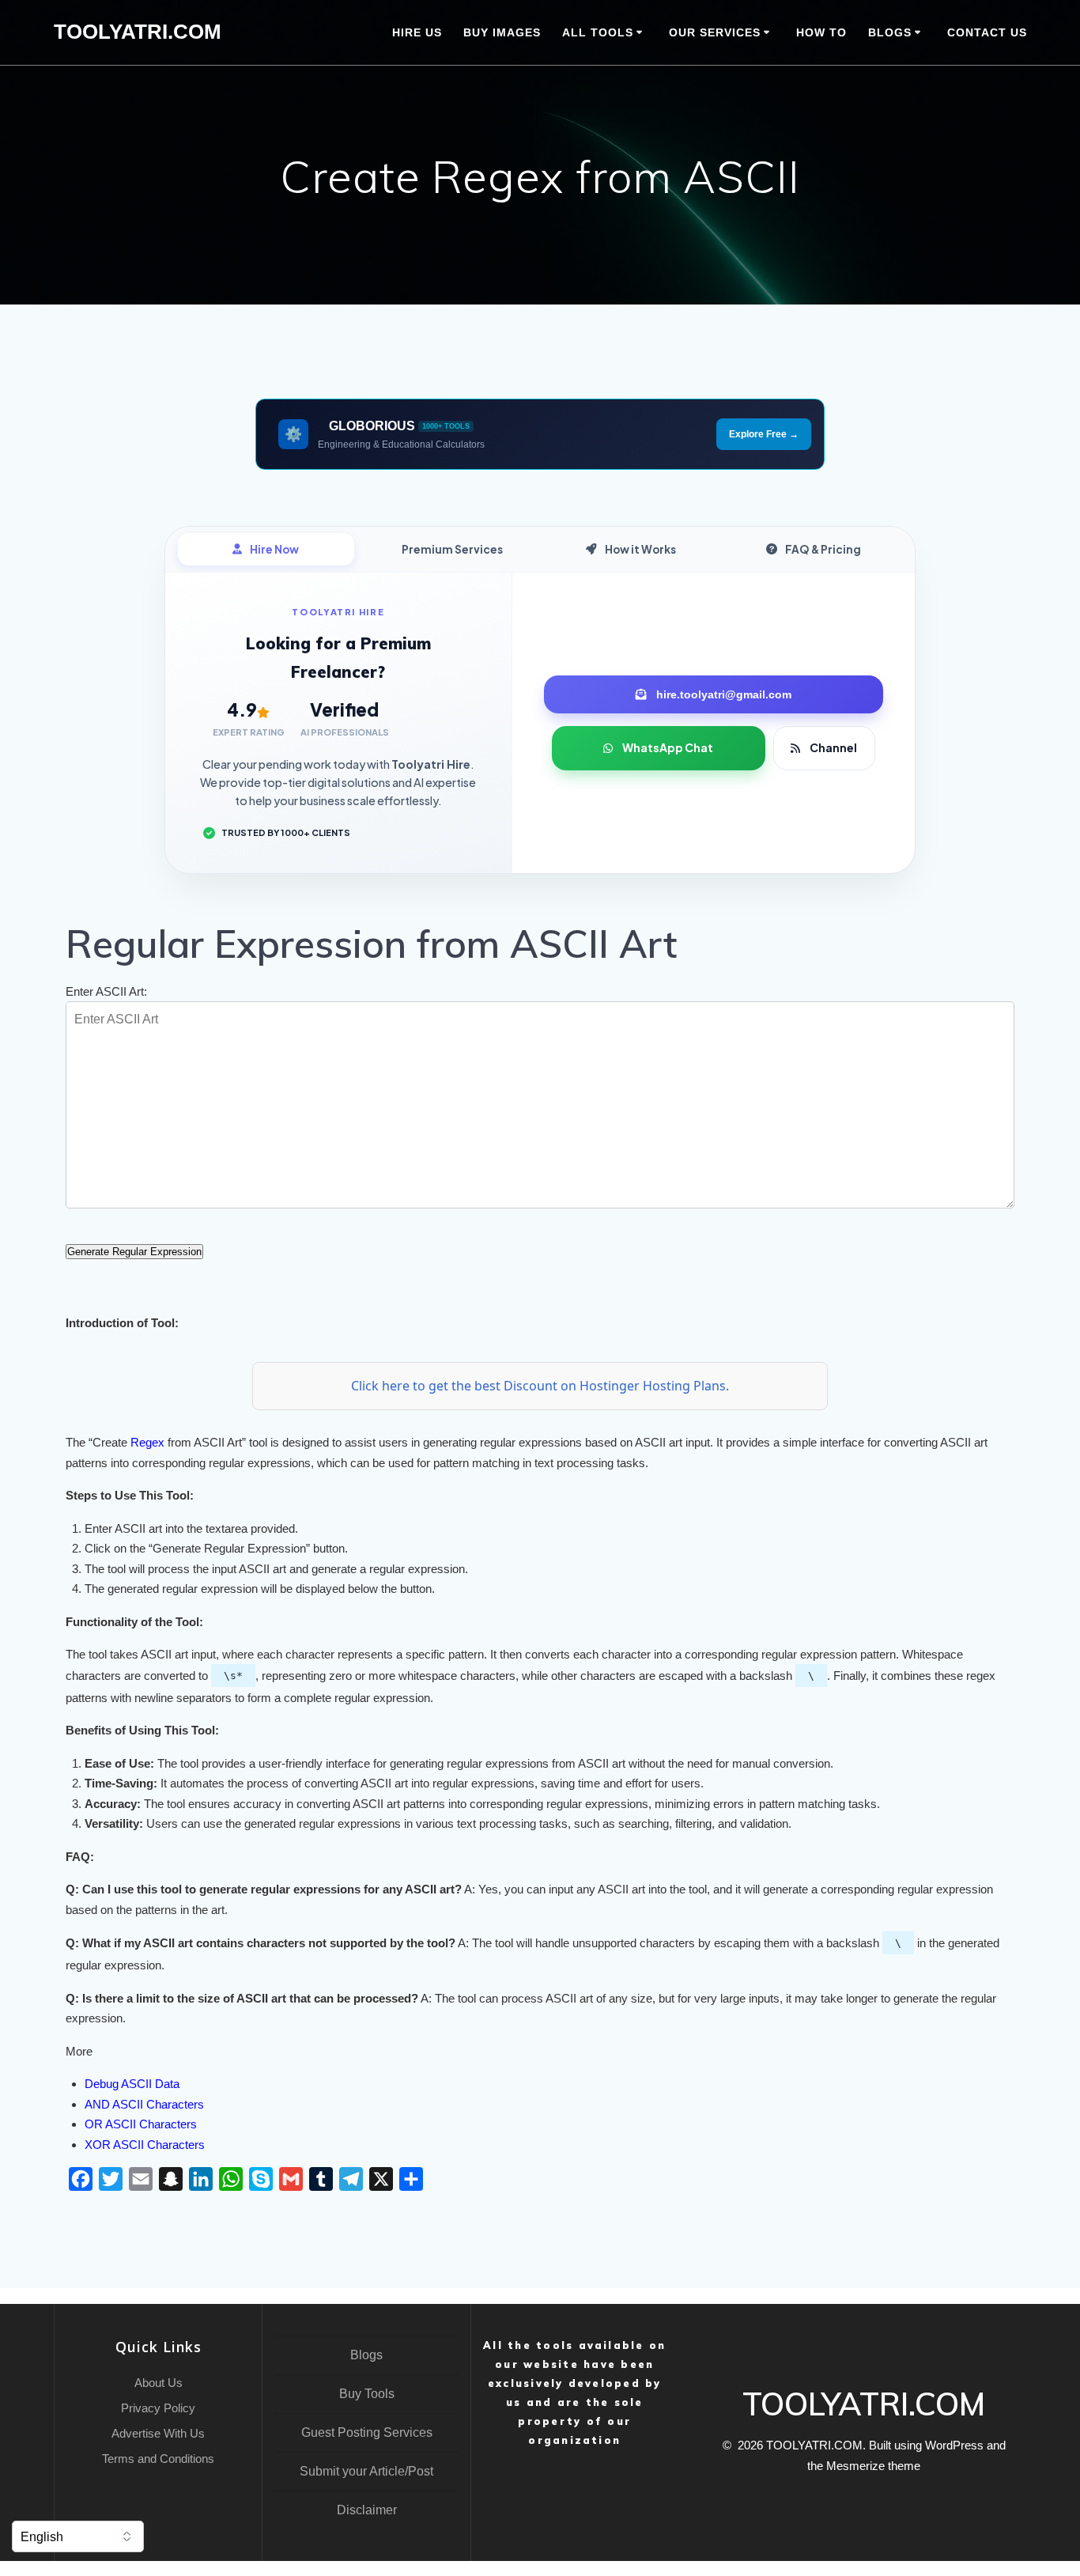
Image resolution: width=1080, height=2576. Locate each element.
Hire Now (274, 549)
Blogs (366, 2355)
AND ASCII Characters (144, 2104)
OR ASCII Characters (141, 2124)
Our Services (715, 32)
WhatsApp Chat (668, 747)
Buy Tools (367, 2394)
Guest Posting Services (367, 2432)
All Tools (598, 32)
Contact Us (987, 32)
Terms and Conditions (158, 2459)
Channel (833, 747)
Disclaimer (367, 2510)
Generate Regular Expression (134, 1252)
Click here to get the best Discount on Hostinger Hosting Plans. (540, 1386)
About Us (159, 2383)
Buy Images (502, 32)
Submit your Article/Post (366, 2471)
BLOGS (890, 32)
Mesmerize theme (873, 2466)
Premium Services (452, 549)
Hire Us (417, 32)
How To (821, 32)
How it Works (640, 549)
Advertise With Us (158, 2433)
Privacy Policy (158, 2408)
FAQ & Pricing (823, 549)
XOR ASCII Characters (145, 2145)
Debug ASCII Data (132, 2084)
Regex (147, 1442)
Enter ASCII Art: (106, 991)
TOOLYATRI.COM (138, 32)
